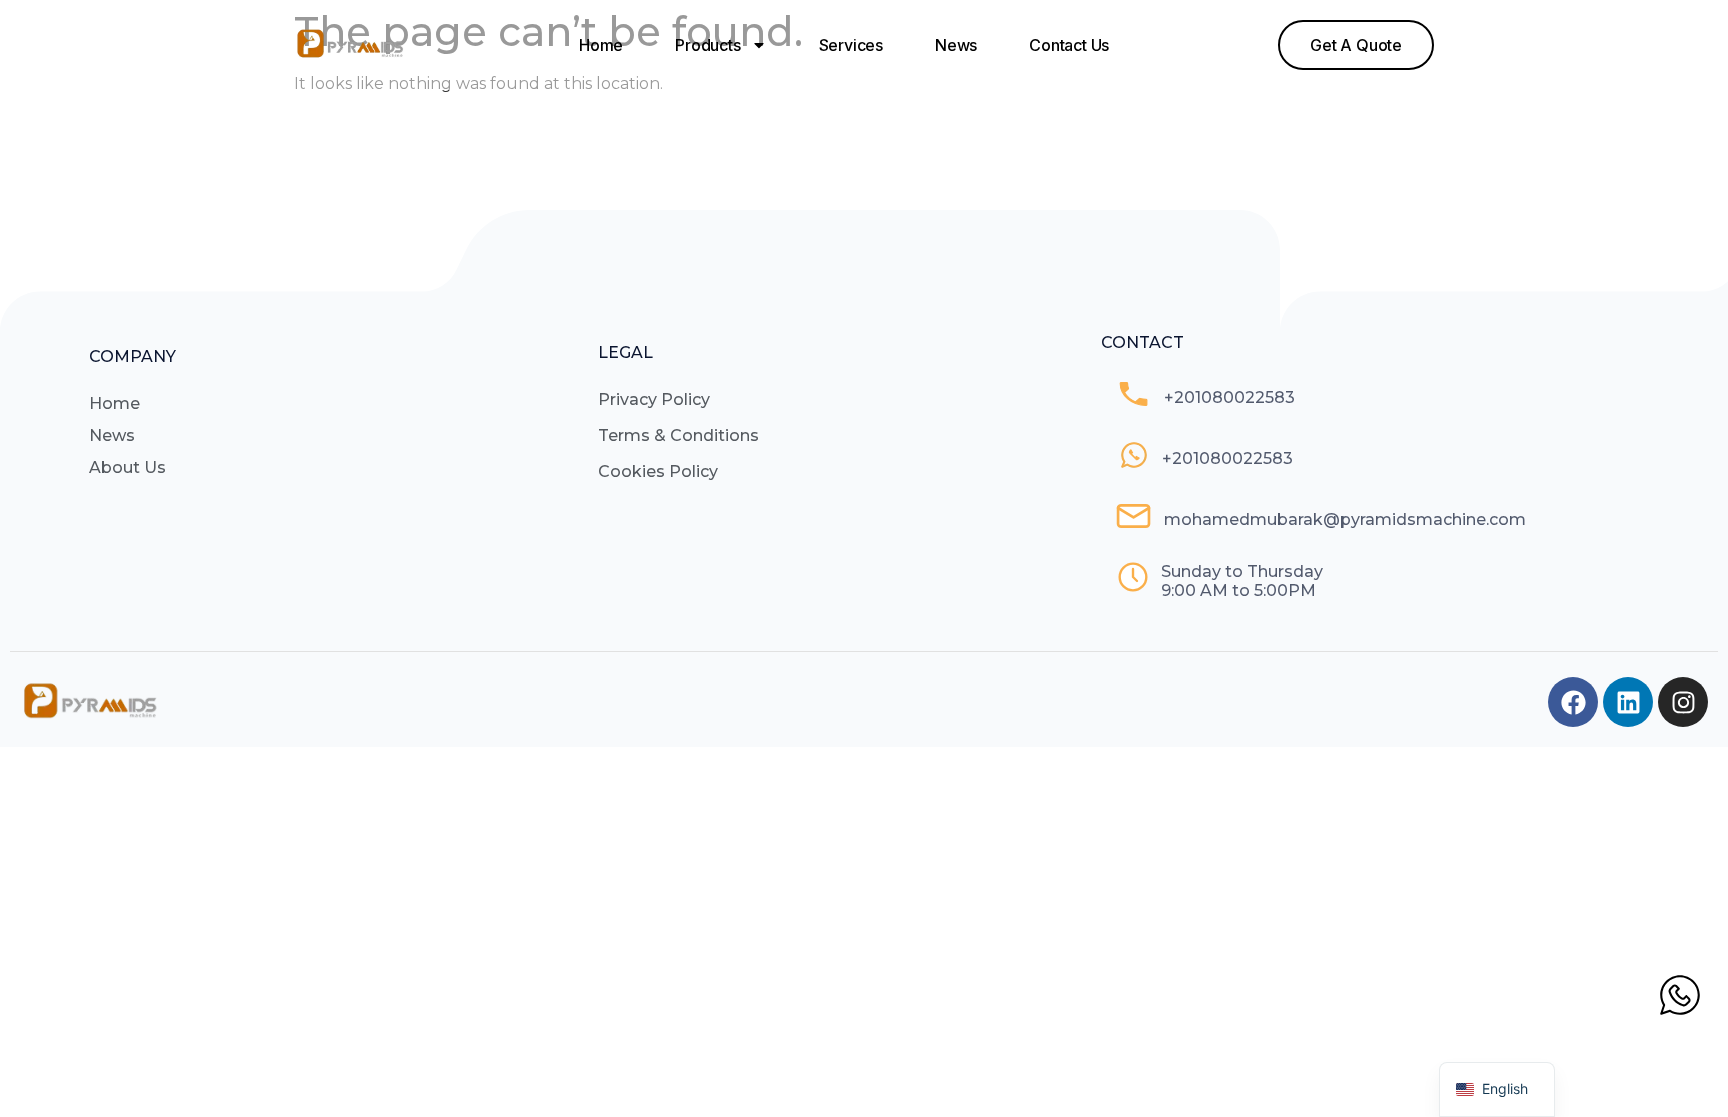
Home (601, 45)
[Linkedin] (1628, 702)
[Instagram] (1683, 702)
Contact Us (1069, 45)
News (956, 45)
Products (707, 45)
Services (851, 45)
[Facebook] (1573, 702)
